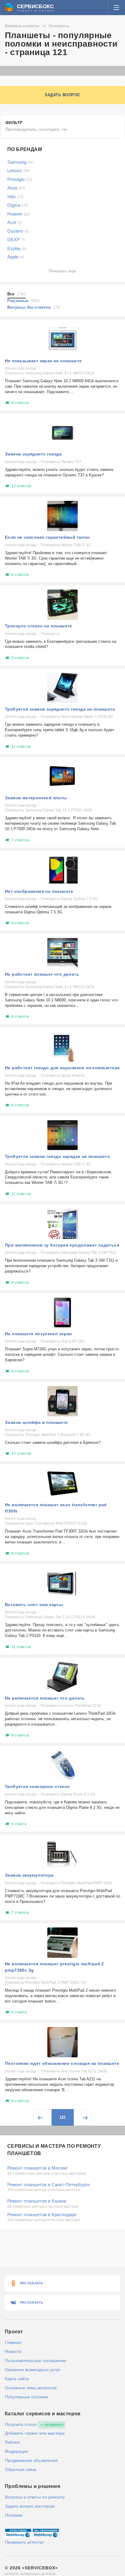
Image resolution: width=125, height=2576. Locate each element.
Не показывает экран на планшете (43, 361)
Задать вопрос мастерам (30, 2506)
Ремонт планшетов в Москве (37, 2168)
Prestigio (20, 179)
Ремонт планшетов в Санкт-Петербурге (49, 2185)
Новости (13, 2351)
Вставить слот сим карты (34, 1605)
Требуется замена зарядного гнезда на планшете (60, 709)
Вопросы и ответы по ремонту (35, 2497)
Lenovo (18, 171)
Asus (16, 188)
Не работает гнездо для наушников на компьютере (62, 1068)
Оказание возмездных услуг (33, 2370)
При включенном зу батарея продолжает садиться (62, 1245)
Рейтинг (13, 2442)
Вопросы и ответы (22, 26)
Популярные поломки (27, 2397)
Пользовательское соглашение (36, 2361)
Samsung (21, 162)
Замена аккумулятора (29, 1875)
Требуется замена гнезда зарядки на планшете (57, 1156)
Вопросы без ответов (34, 307)
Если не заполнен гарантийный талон (47, 537)
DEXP (16, 240)
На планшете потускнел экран (38, 1334)
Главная (13, 2342)
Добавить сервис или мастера (35, 2433)
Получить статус (21, 2424)
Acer (15, 222)
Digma (18, 205)
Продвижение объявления (31, 2460)
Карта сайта (17, 2379)
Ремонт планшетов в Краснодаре (42, 2215)
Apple (16, 257)
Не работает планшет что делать (42, 974)
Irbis (15, 197)
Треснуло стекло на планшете (39, 626)
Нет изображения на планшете (39, 891)
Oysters (18, 231)
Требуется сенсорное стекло (37, 1786)
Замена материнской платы (36, 798)
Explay (17, 248)
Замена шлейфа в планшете (36, 1422)
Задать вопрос (62, 95)
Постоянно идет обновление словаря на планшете (62, 2063)
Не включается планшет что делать (45, 1698)
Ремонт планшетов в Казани (37, 2201)
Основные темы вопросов (31, 2388)
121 (63, 2117)
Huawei (18, 214)
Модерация (16, 2451)
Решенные (24, 301)
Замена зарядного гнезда (33, 454)
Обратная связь (21, 2469)
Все (17, 294)
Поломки (14, 2515)
